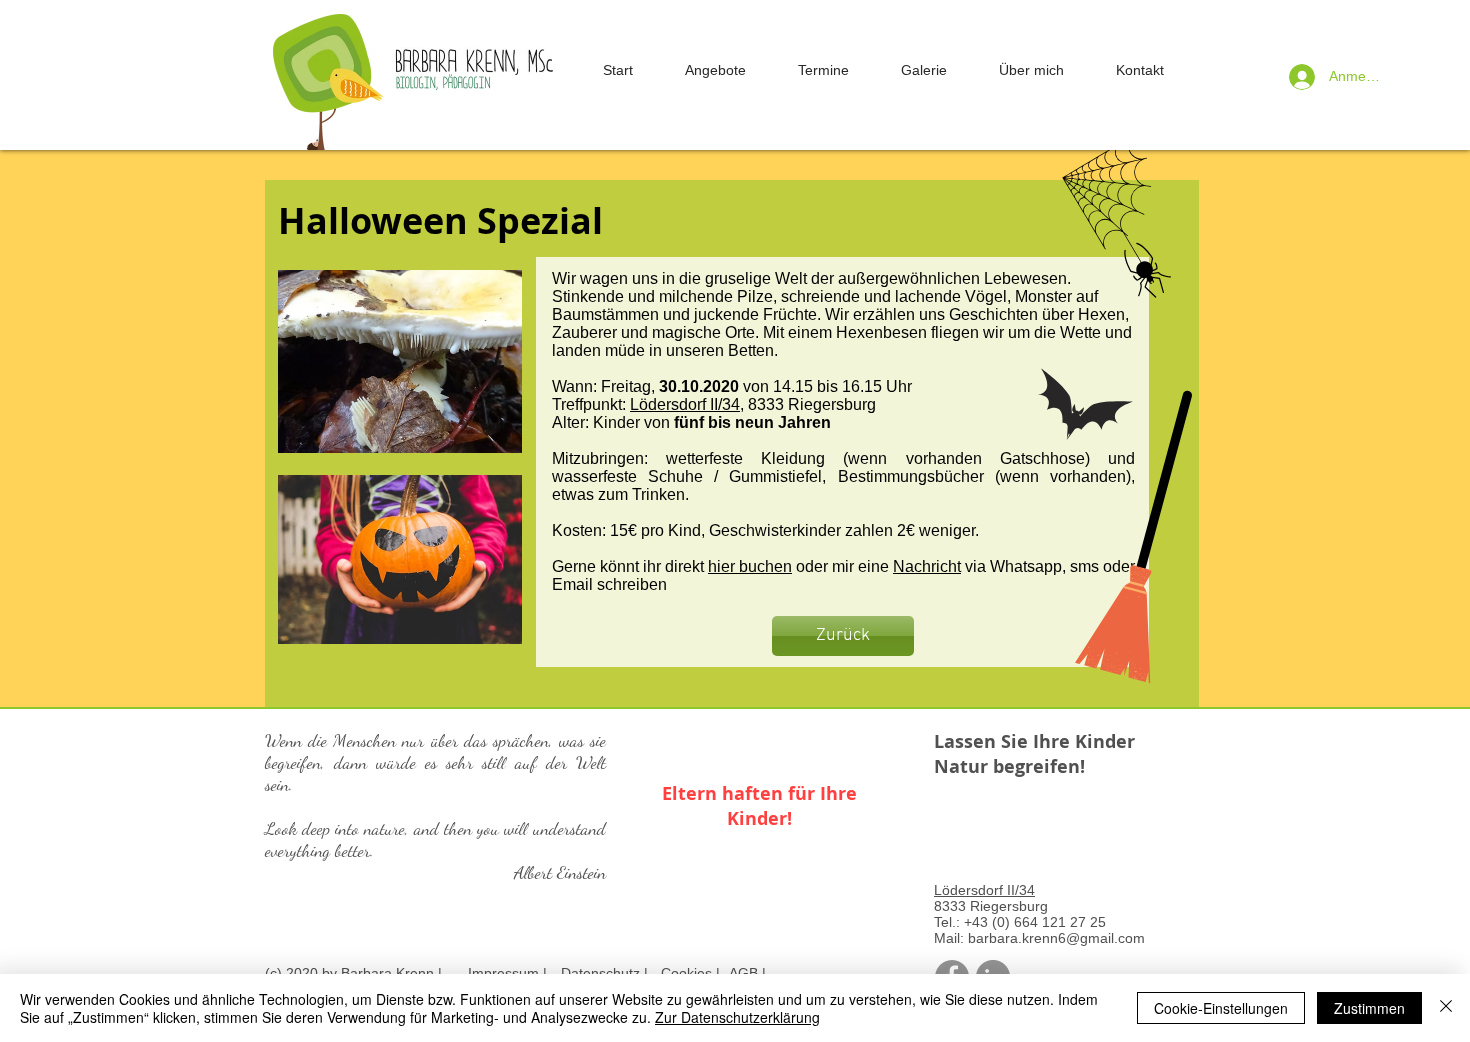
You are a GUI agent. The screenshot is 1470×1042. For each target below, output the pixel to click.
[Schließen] (1446, 1008)
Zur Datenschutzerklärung (737, 1017)
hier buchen (750, 566)
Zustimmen (1369, 1008)
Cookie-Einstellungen (1221, 1008)
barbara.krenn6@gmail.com (1056, 938)
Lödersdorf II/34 (685, 404)
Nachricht (927, 566)
